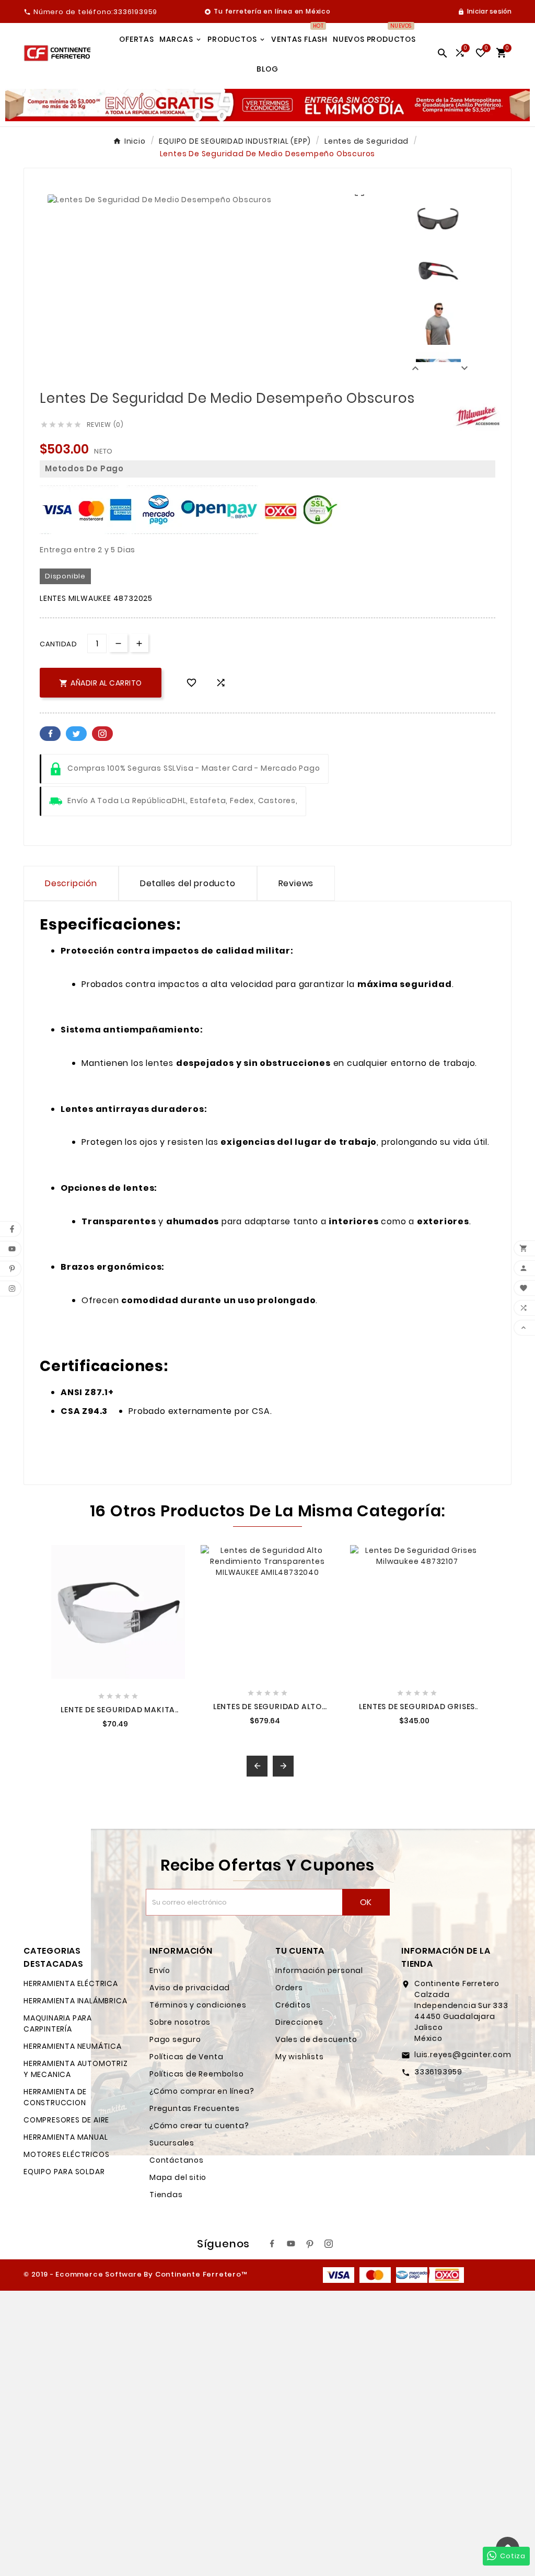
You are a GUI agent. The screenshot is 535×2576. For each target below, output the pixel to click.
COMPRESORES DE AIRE (66, 2120)
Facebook (50, 734)
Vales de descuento (316, 2039)
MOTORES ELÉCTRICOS (66, 2154)
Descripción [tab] (71, 883)
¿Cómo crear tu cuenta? (199, 2126)
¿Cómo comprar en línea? (202, 2091)
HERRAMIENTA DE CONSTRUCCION (55, 2097)
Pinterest (102, 734)
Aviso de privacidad (190, 1988)
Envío (160, 1970)
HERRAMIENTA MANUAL (66, 2137)
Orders (289, 1988)
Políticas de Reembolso (197, 2074)
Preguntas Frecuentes (195, 2108)
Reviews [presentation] (296, 883)
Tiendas (166, 2195)
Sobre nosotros (180, 2022)
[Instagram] (329, 2244)
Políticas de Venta (186, 2057)
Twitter (76, 734)
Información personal (319, 1970)
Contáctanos (177, 2160)
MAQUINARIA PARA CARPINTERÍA (58, 2023)
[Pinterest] (310, 2244)
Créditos (293, 2005)
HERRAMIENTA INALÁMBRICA (75, 2001)
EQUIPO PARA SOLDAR (64, 2172)
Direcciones (299, 2022)
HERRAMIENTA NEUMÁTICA (73, 2046)
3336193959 (438, 2072)
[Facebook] (272, 2244)
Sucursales (172, 2143)
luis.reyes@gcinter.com (463, 2055)
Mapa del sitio (178, 2177)
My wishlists (300, 2057)
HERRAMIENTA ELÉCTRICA (71, 1983)
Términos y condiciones (198, 2005)
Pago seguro (175, 2039)
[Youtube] (291, 2244)
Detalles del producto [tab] (188, 883)
